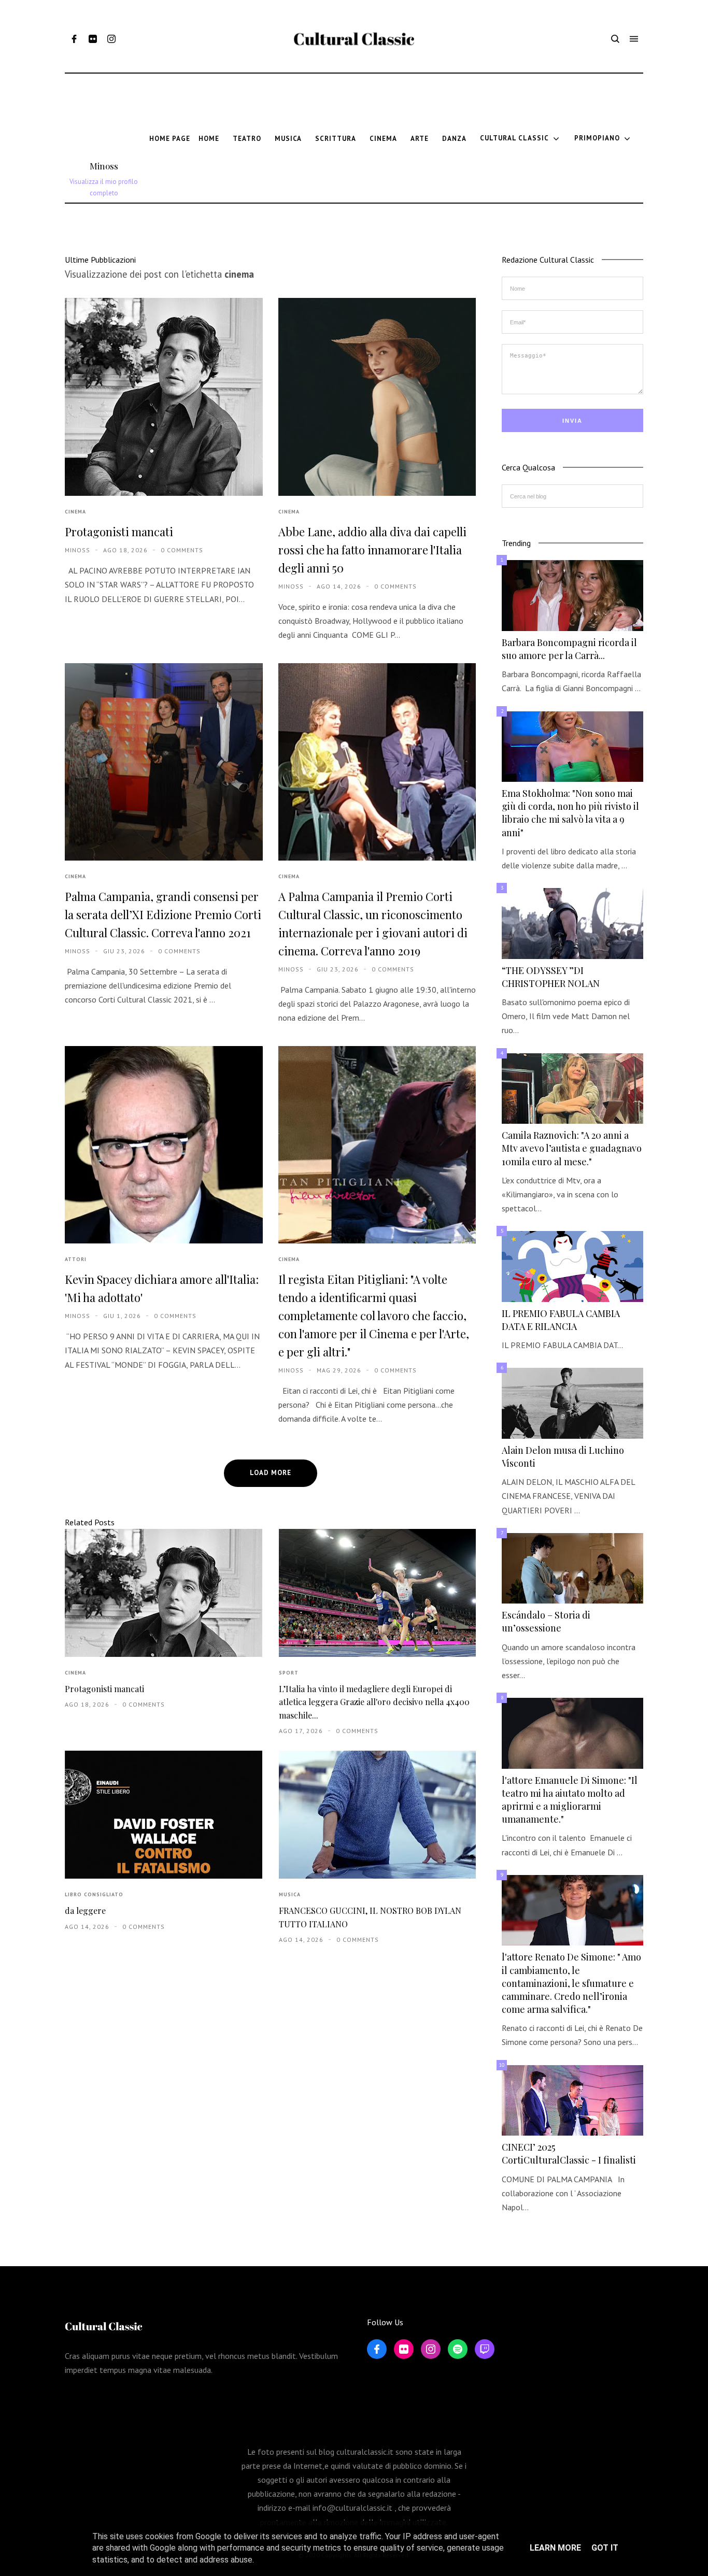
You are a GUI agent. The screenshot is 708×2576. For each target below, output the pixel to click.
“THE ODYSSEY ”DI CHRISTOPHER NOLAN (551, 977)
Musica (290, 1894)
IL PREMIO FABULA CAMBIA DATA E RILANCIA (561, 1320)
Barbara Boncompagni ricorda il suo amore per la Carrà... (569, 649)
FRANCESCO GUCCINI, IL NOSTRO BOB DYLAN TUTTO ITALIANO (370, 1917)
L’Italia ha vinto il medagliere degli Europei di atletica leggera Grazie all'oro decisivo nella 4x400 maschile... (374, 1702)
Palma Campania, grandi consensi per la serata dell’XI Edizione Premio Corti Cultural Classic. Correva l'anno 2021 (163, 914)
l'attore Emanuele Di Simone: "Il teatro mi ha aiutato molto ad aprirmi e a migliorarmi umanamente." (570, 1800)
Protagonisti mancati (119, 532)
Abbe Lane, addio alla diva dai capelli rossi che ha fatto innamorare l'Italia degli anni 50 (372, 550)
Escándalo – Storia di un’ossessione (546, 1621)
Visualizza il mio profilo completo (104, 187)
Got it (605, 2548)
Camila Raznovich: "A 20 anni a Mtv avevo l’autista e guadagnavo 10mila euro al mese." (572, 1148)
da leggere (85, 1910)
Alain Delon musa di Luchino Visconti (563, 1457)
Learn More (555, 2548)
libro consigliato (94, 1894)
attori (76, 1259)
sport (289, 1673)
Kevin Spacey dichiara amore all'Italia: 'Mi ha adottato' (162, 1288)
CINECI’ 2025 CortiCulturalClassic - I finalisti (569, 2153)
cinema (75, 512)
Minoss (104, 166)
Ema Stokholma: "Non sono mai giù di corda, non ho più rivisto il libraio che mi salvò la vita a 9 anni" (570, 813)
